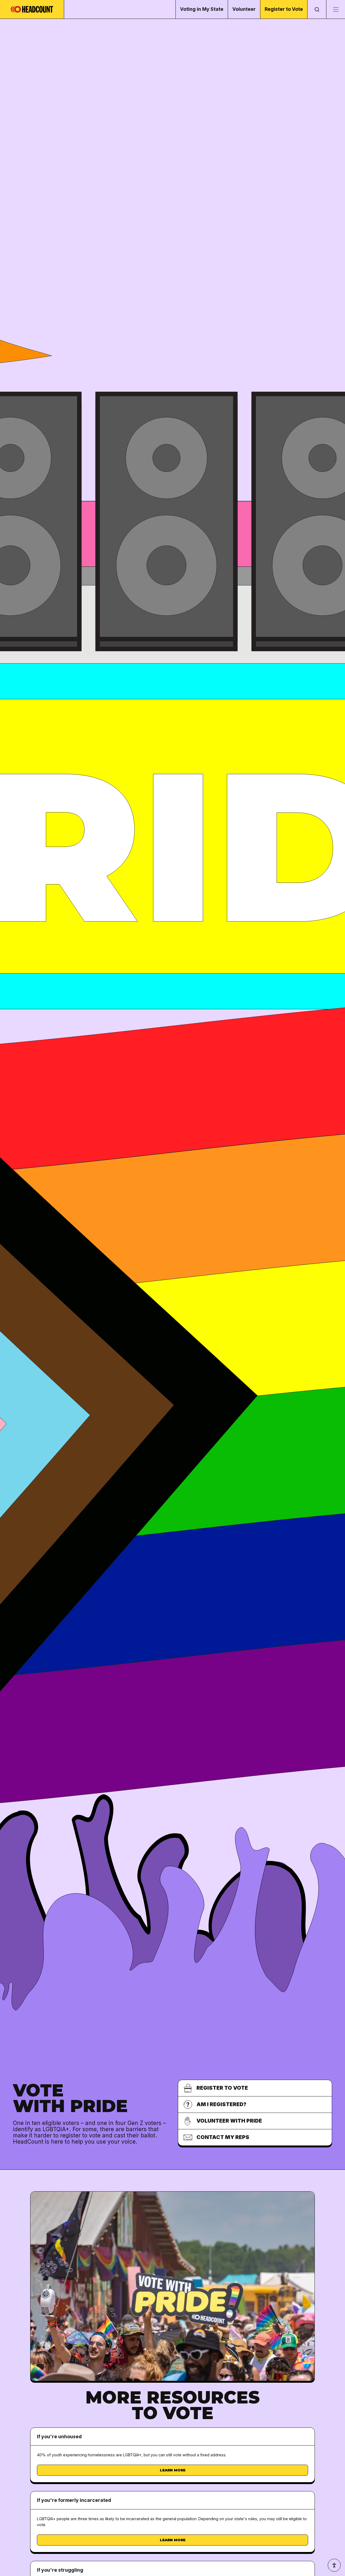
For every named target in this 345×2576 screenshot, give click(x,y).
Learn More (173, 2470)
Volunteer (244, 9)
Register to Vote (284, 9)
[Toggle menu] (336, 9)
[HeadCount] (32, 9)
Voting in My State (202, 9)
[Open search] (317, 9)
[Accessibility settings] (334, 2565)
